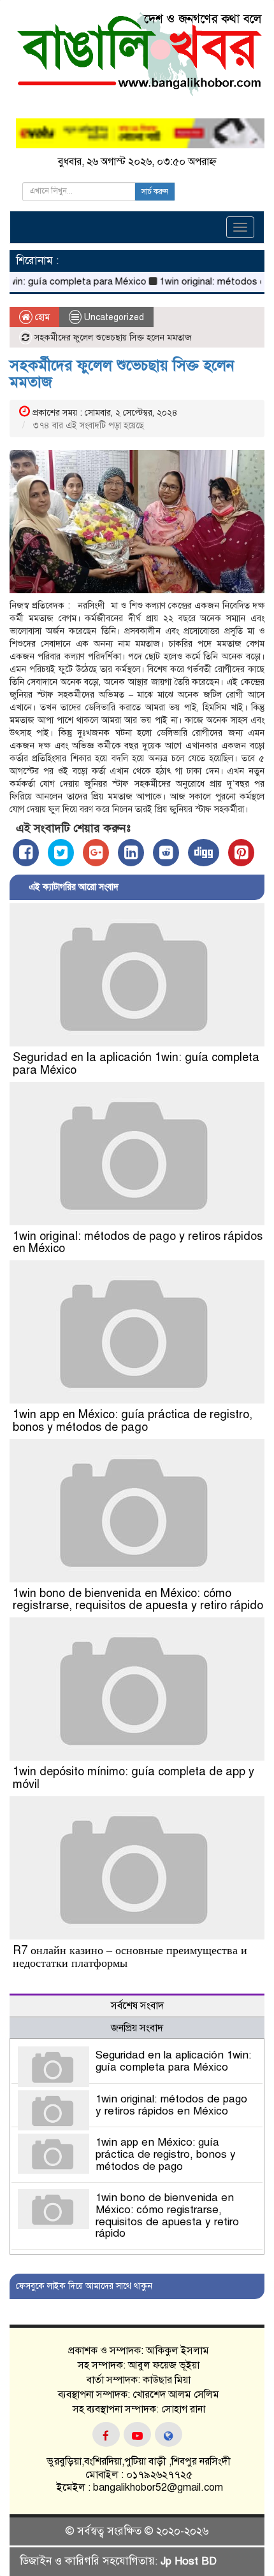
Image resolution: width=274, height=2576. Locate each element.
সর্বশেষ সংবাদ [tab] (137, 2006)
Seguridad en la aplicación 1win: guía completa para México (136, 1064)
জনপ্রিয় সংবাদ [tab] (137, 2028)
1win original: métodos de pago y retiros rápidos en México (138, 1242)
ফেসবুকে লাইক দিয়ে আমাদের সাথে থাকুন (84, 2286)
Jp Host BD (189, 2561)
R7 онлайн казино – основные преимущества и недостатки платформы (130, 1957)
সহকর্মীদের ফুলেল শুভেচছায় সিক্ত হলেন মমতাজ (122, 374)
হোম (41, 317)
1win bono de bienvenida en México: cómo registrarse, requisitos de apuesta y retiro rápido (138, 1600)
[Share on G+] (96, 853)
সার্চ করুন (155, 192)
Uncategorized (114, 317)
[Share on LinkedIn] (131, 853)
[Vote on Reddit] (166, 853)
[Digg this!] (204, 853)
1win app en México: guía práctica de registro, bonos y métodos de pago (133, 1421)
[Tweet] (61, 853)
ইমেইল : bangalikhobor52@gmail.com (139, 2488)
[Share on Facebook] (26, 853)
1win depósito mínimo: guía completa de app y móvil (133, 1778)
